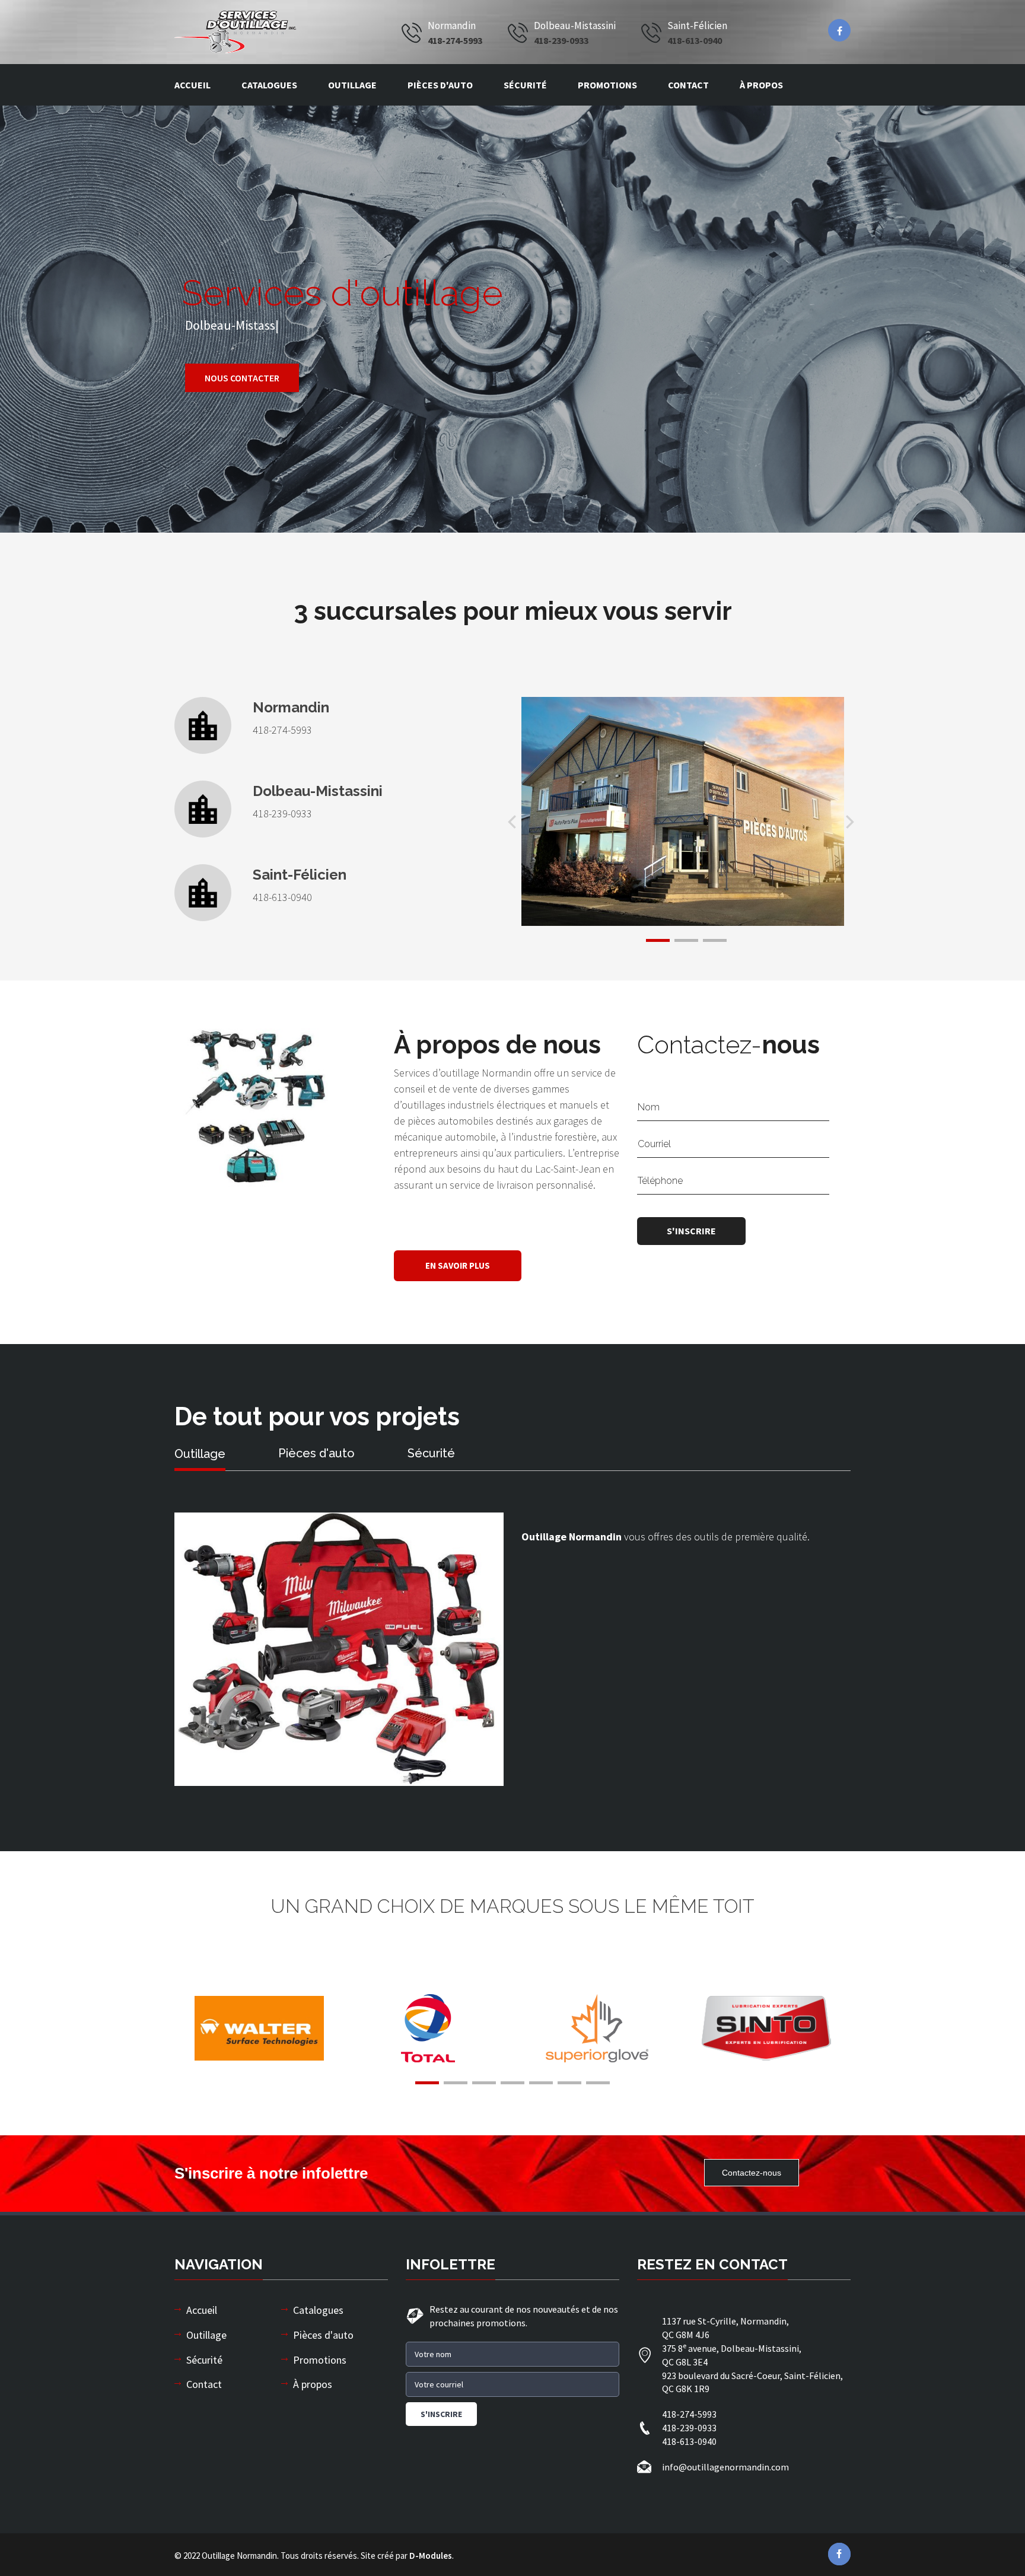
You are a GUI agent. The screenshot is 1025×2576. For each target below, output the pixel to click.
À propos (761, 85)
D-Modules (431, 2556)
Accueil (192, 85)
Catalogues (269, 85)
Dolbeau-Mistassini (318, 791)
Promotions (607, 85)
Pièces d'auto (440, 85)
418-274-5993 (455, 40)
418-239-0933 (561, 40)
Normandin (291, 708)
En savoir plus (458, 1265)
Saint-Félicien (300, 875)
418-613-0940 (695, 40)
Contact (688, 85)
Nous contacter (242, 378)
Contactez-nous (752, 2173)
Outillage (352, 85)
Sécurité (525, 85)
